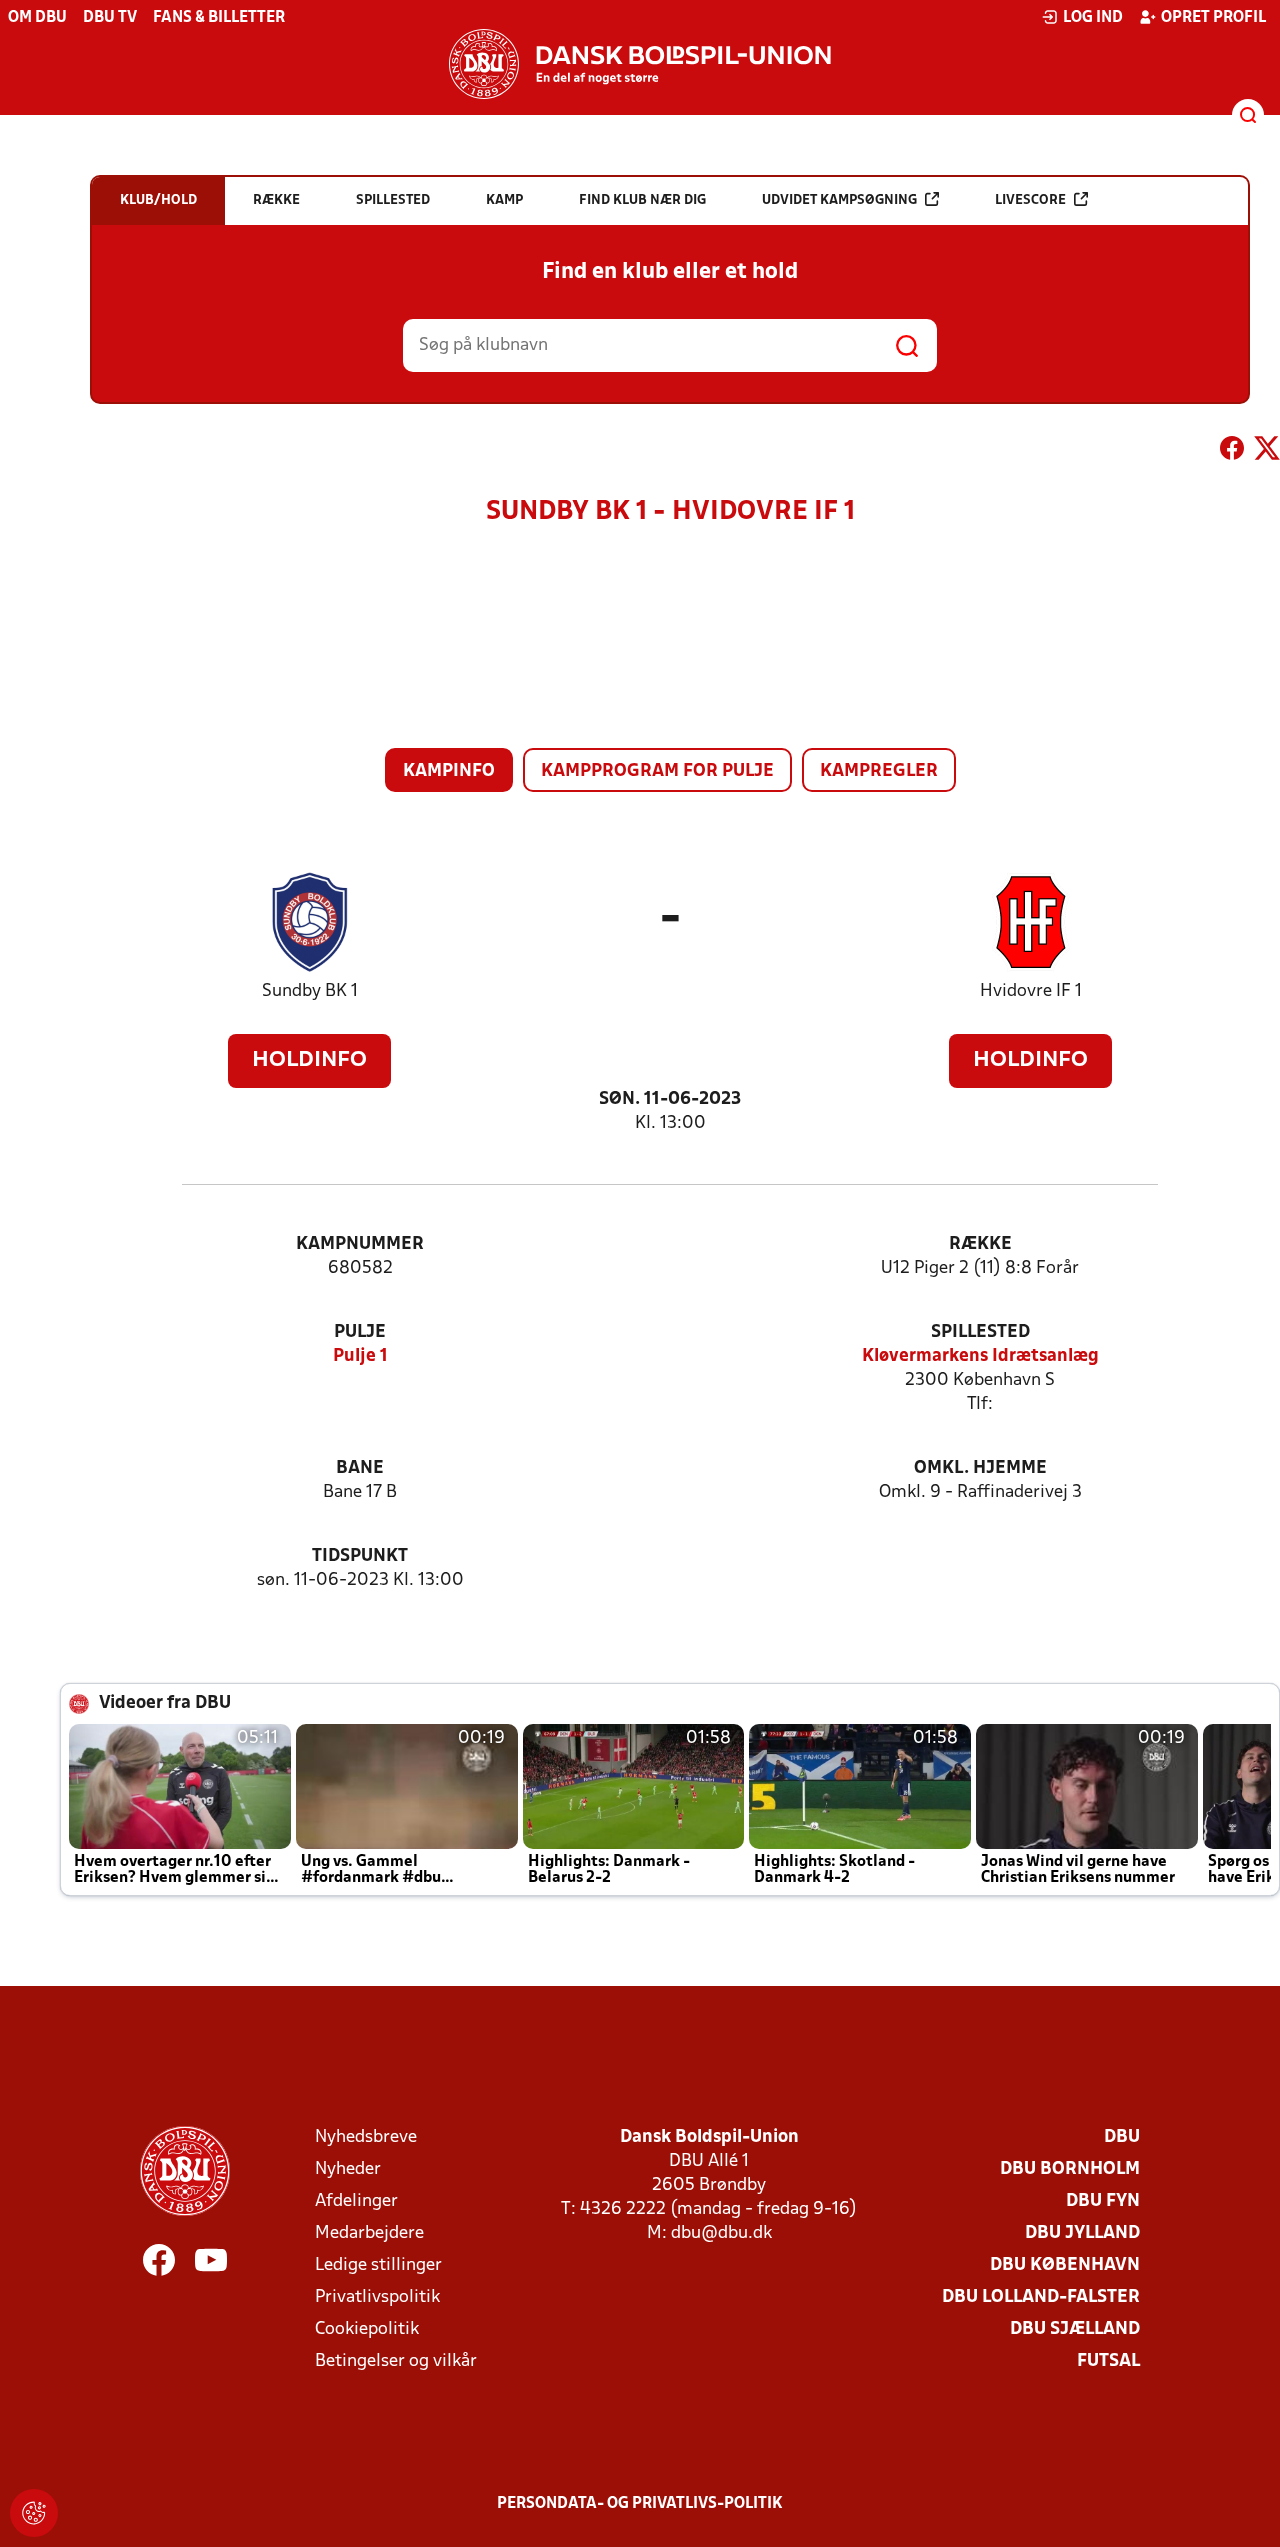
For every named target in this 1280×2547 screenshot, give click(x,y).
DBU (1122, 2137)
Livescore (1030, 200)
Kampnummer (360, 1244)
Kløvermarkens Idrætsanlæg (980, 1356)
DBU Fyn (1103, 2201)
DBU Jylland (1082, 2233)
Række (980, 1244)
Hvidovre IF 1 (1031, 991)
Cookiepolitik (367, 2329)
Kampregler (879, 771)
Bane (360, 1468)
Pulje (360, 1332)
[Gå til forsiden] (640, 64)
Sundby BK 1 (310, 991)
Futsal (1108, 2361)
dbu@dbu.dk (721, 2233)
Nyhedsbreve (366, 2137)
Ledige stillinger (378, 2265)
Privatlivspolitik (377, 2297)
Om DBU (37, 18)
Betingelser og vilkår (396, 2361)
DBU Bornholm (1070, 2169)
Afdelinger (356, 2201)
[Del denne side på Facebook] (1232, 452)
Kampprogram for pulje (657, 771)
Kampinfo (449, 771)
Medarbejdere (369, 2233)
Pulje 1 (360, 1356)
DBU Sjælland (1075, 2329)
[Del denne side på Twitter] (1267, 452)
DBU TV (110, 18)
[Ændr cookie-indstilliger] (34, 2513)
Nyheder (348, 2169)
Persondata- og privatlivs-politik (640, 2504)
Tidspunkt (360, 1556)
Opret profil (1213, 18)
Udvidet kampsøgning (839, 200)
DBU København (1065, 2265)
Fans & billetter (219, 18)
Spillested (980, 1332)
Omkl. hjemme (980, 1468)
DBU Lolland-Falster (1041, 2297)
